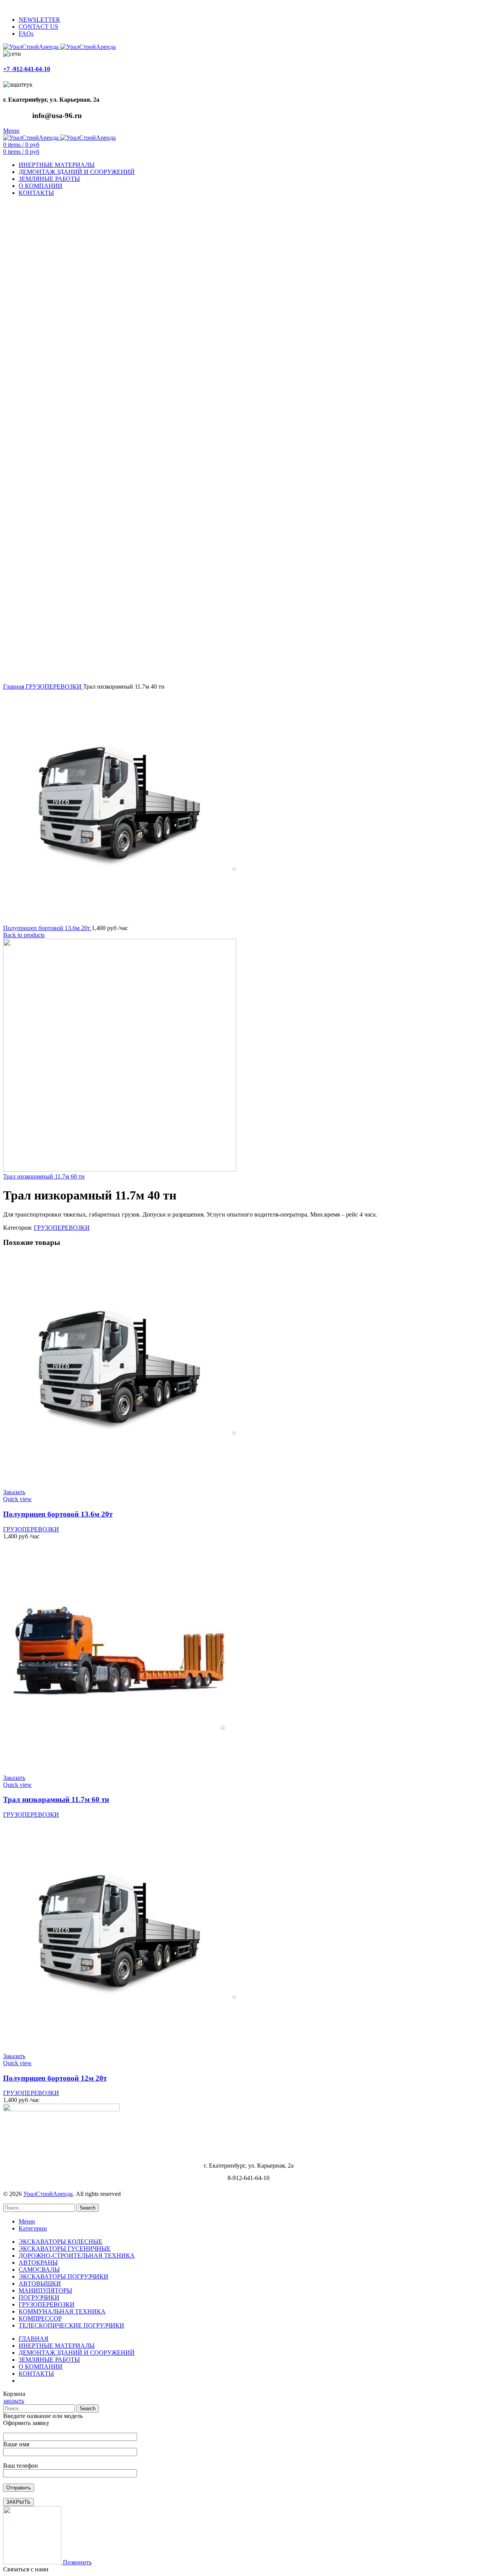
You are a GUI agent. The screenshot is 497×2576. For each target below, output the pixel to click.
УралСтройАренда (48, 2194)
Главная (14, 687)
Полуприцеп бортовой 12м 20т (55, 2078)
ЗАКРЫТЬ (18, 2502)
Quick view (17, 1499)
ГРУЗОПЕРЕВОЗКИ (54, 687)
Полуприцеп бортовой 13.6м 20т (47, 928)
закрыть (14, 2401)
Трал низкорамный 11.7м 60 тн (44, 1176)
